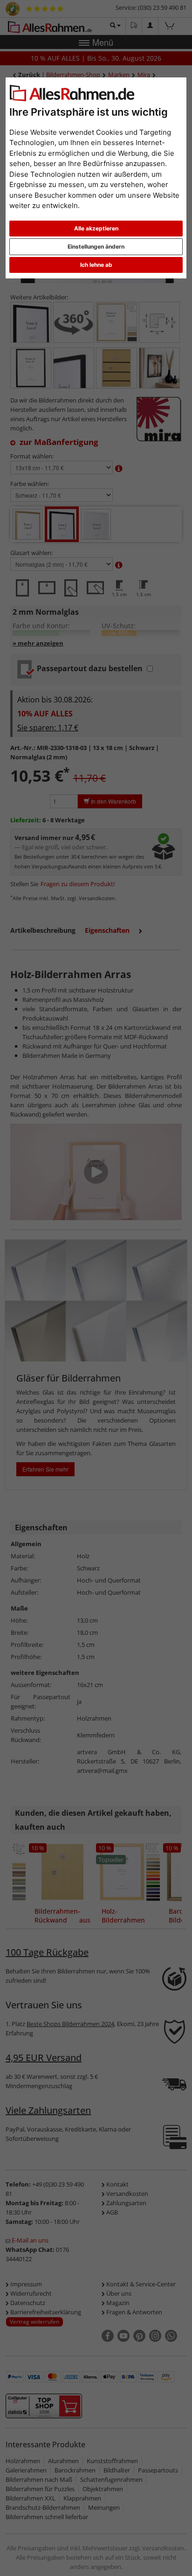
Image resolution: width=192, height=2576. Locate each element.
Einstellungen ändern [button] (96, 246)
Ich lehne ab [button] (96, 265)
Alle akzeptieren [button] (96, 228)
